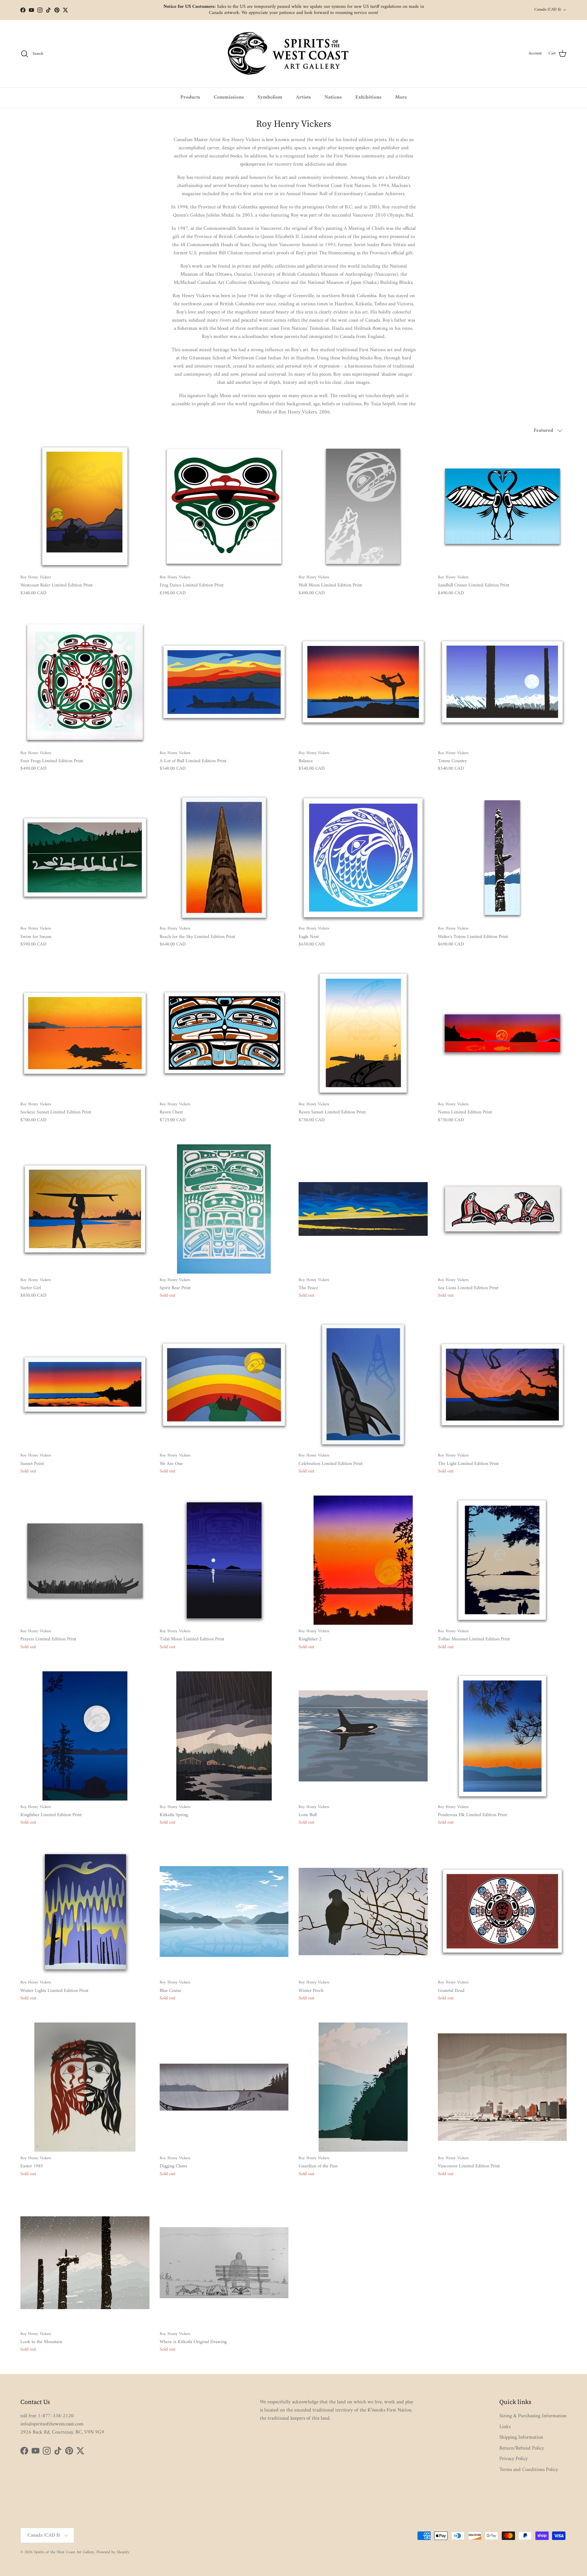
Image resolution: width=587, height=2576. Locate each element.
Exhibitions (368, 97)
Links (505, 2427)
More (401, 97)
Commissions (229, 97)
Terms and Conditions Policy (529, 2470)
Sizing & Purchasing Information (533, 2416)
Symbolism (270, 97)
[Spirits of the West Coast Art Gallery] (294, 54)
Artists (303, 97)
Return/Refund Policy (522, 2448)
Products (190, 97)
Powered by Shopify (113, 2552)
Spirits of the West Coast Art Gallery (64, 2552)
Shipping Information (521, 2437)
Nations (333, 97)
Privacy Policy (514, 2459)
